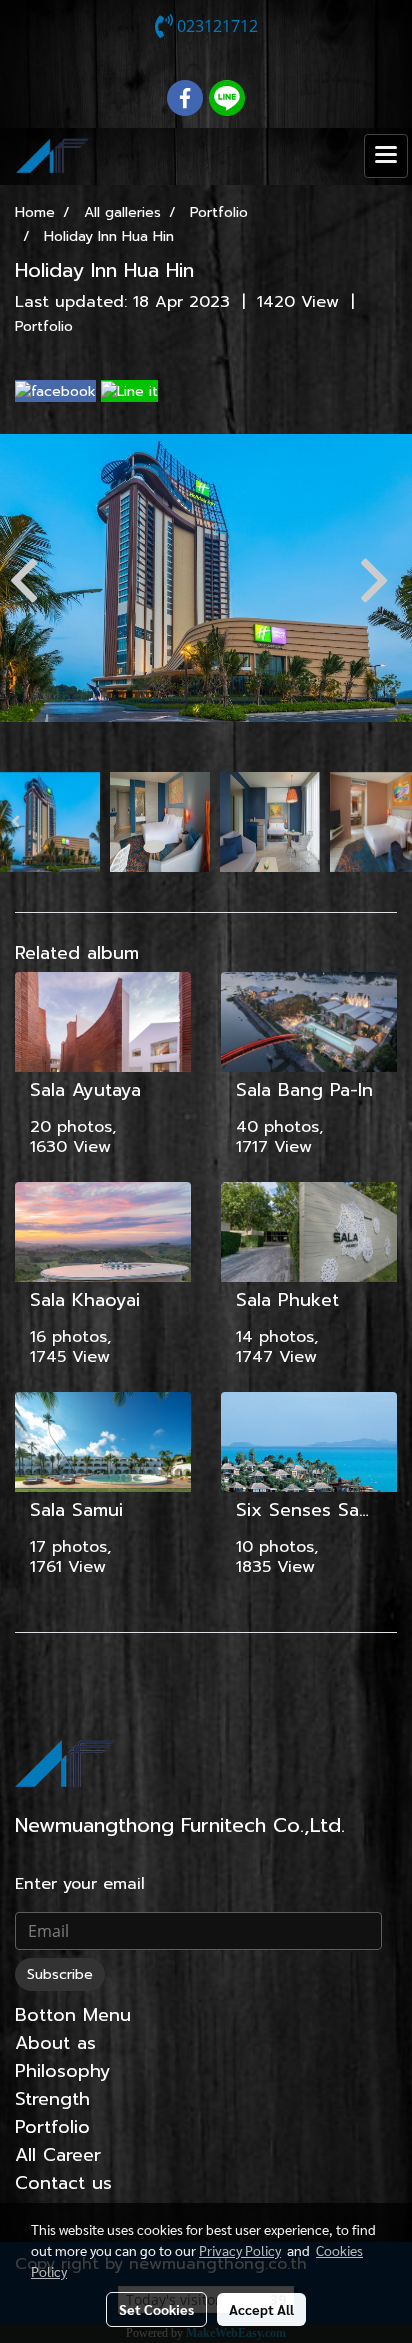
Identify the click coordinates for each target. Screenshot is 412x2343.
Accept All (261, 2309)
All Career (58, 2155)
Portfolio (44, 326)
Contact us (63, 2183)
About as (55, 2043)
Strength (52, 2099)
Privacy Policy (240, 2250)
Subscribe (60, 1974)
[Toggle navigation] (386, 156)
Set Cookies (156, 2309)
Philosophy (63, 2071)
